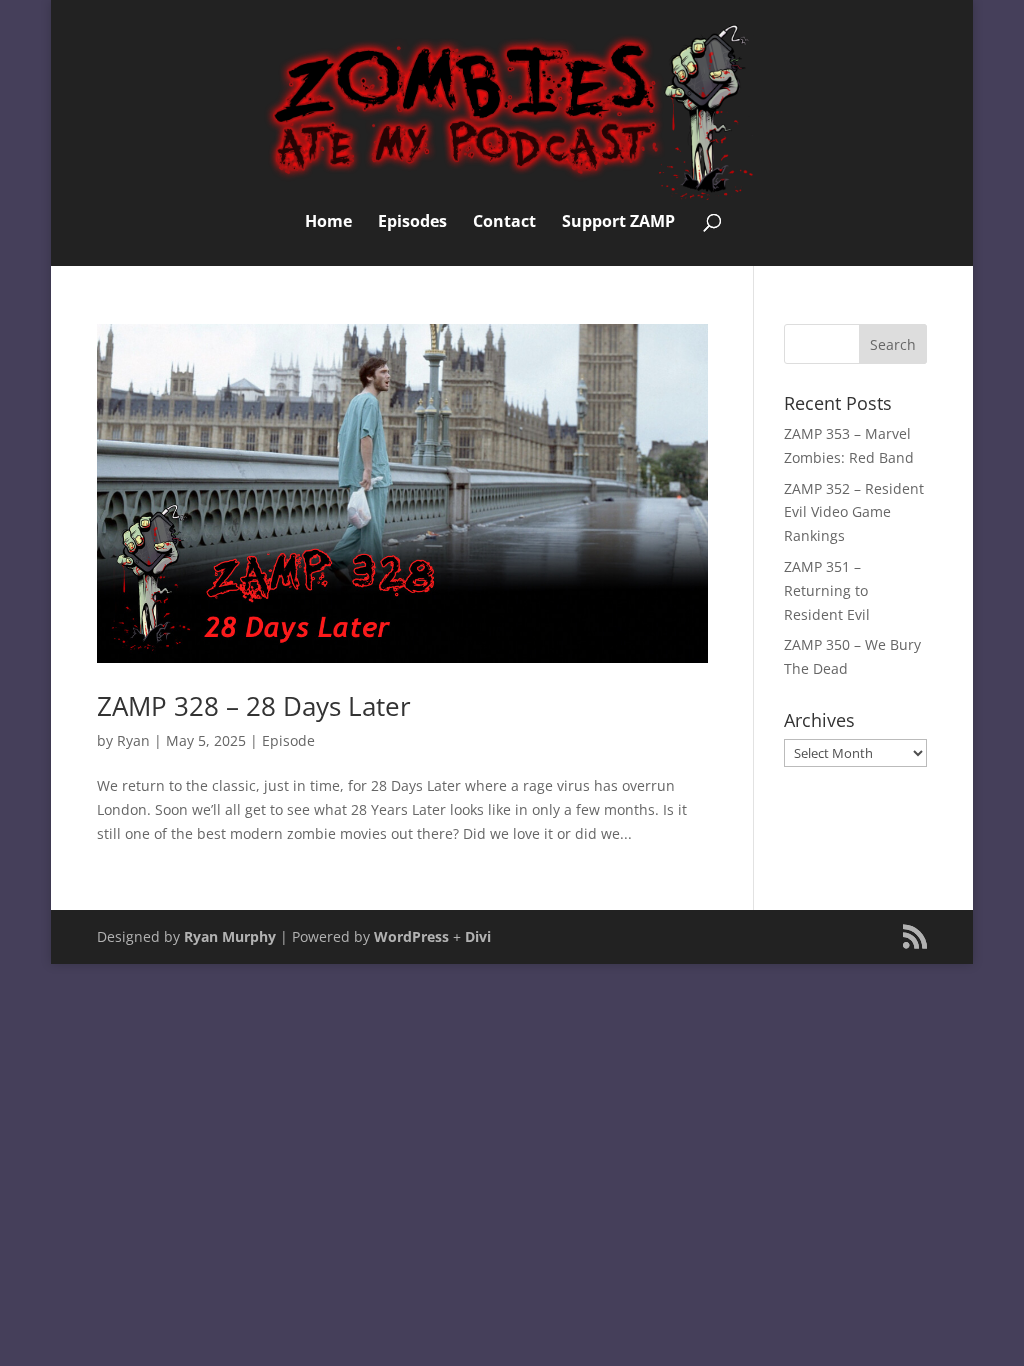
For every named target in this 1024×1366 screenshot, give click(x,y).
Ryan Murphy (230, 936)
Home (328, 223)
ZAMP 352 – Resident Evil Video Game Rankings (854, 512)
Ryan (133, 740)
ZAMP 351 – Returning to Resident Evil (827, 590)
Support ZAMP (618, 223)
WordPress (411, 936)
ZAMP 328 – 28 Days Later (254, 706)
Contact (504, 223)
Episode (288, 740)
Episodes (412, 223)
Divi (478, 936)
